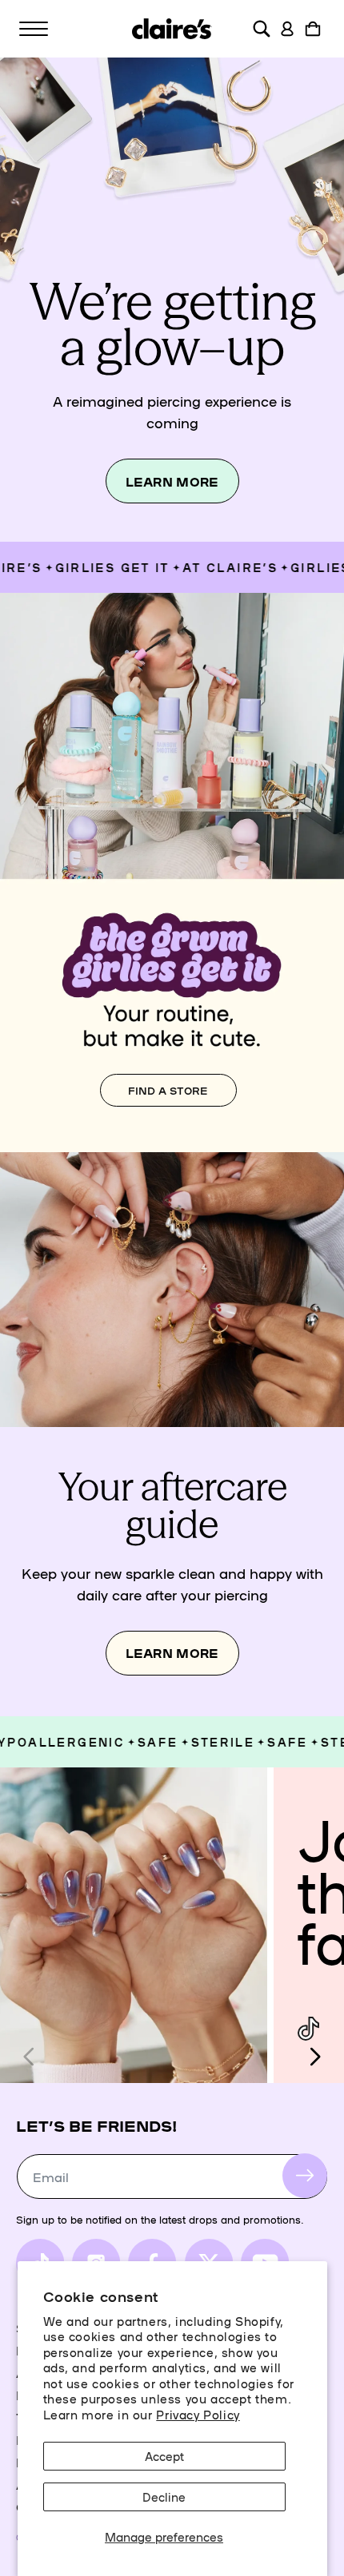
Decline (164, 2496)
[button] (34, 29)
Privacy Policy (198, 2414)
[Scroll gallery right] (314, 2057)
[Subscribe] (305, 2176)
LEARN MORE (172, 481)
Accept (164, 2456)
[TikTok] (308, 2029)
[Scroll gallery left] (30, 2057)
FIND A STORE (168, 1090)
